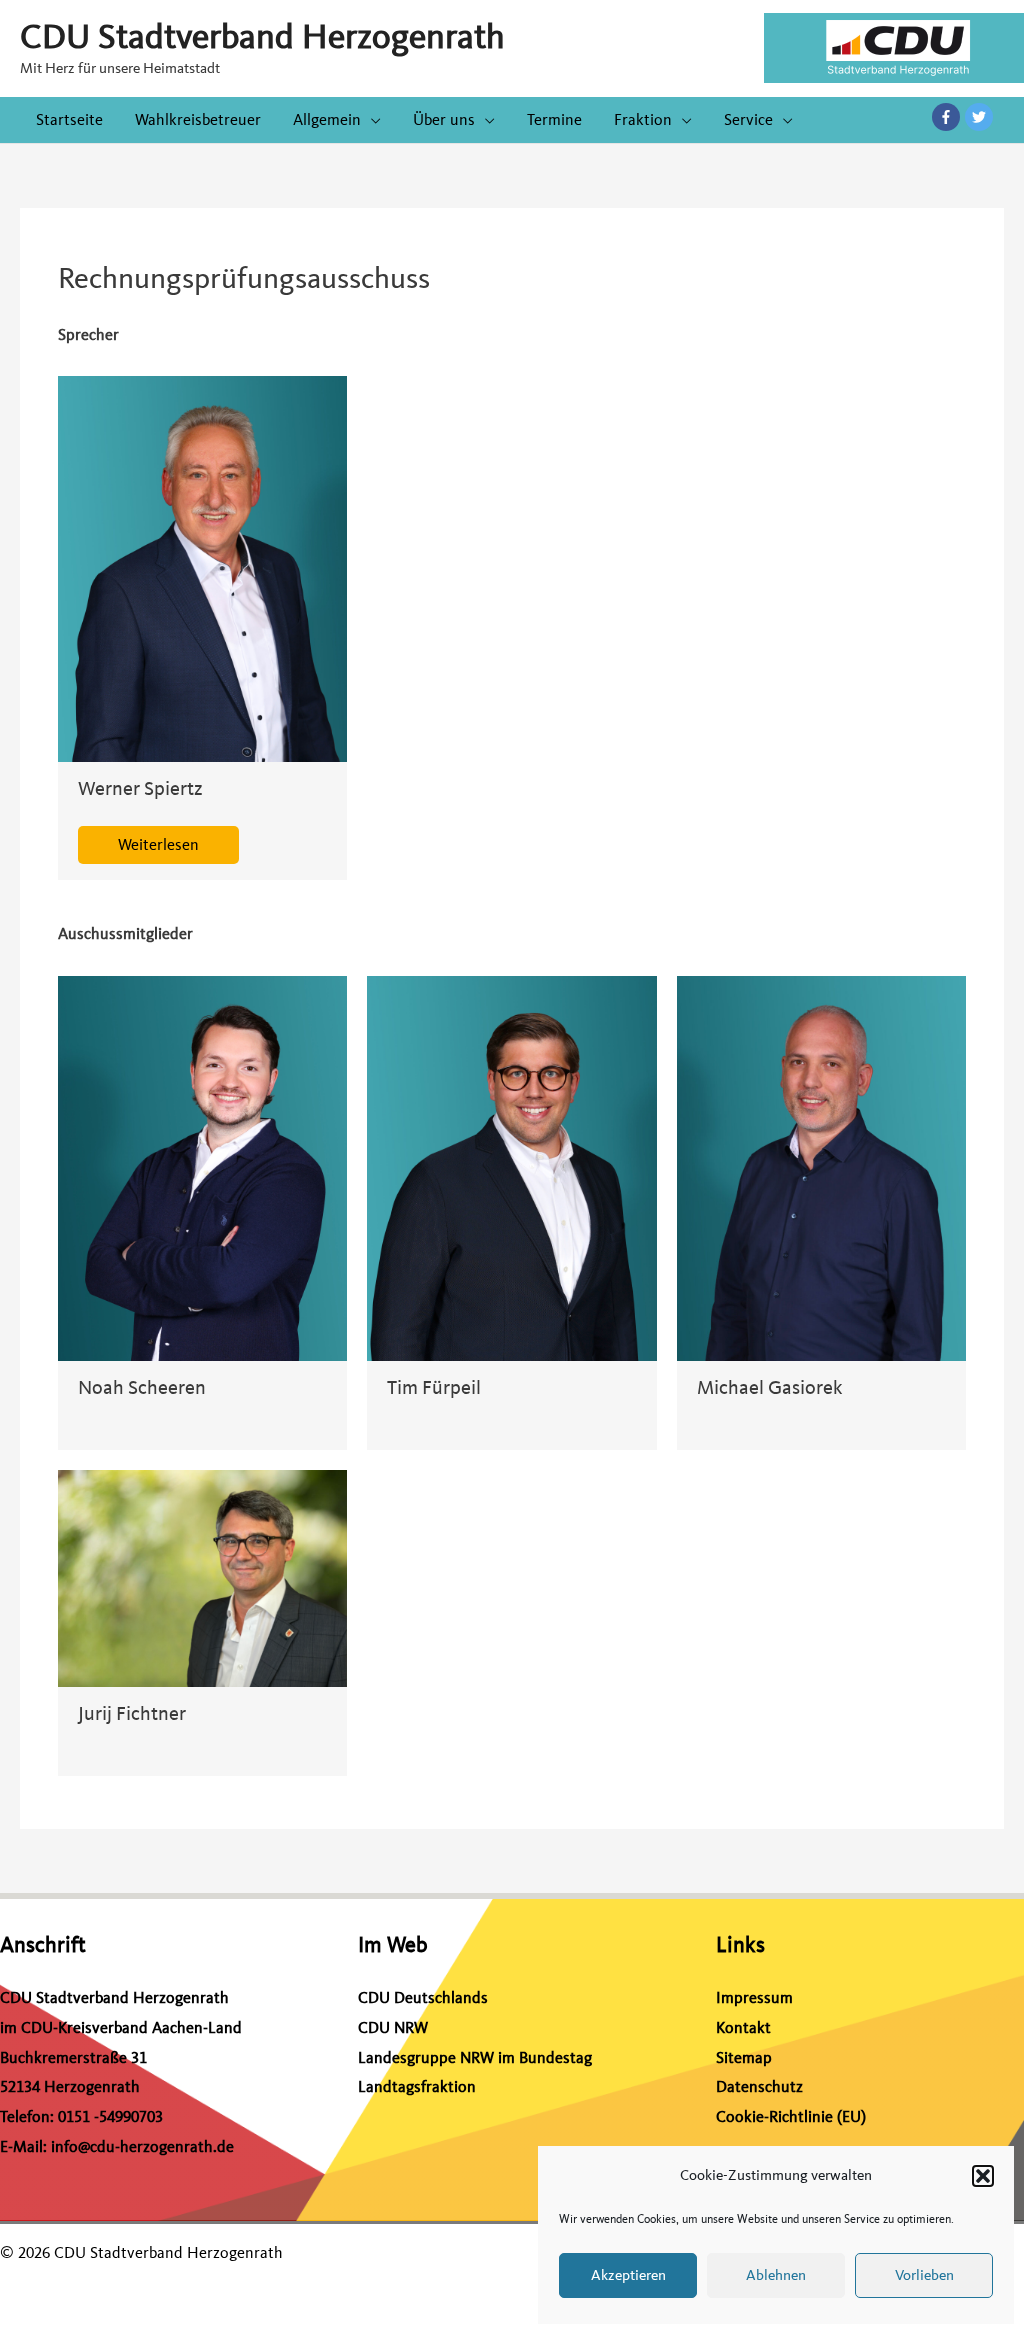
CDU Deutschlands (423, 1998)
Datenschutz (759, 2087)
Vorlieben (924, 2275)
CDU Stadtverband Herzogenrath (262, 37)
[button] (983, 2176)
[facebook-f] (948, 117)
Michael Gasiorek (770, 1387)
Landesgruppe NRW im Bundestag (475, 2058)
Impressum (754, 1998)
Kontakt (743, 2028)
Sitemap (744, 2058)
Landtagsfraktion (417, 2087)
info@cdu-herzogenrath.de (142, 2147)
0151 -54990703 (110, 2117)
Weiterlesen (158, 845)
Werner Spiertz (140, 788)
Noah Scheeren (142, 1387)
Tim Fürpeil (434, 1387)
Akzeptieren (628, 2275)
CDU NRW (393, 2028)
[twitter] (979, 117)
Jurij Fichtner (132, 1713)
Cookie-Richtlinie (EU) (791, 2117)
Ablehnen (776, 2275)
